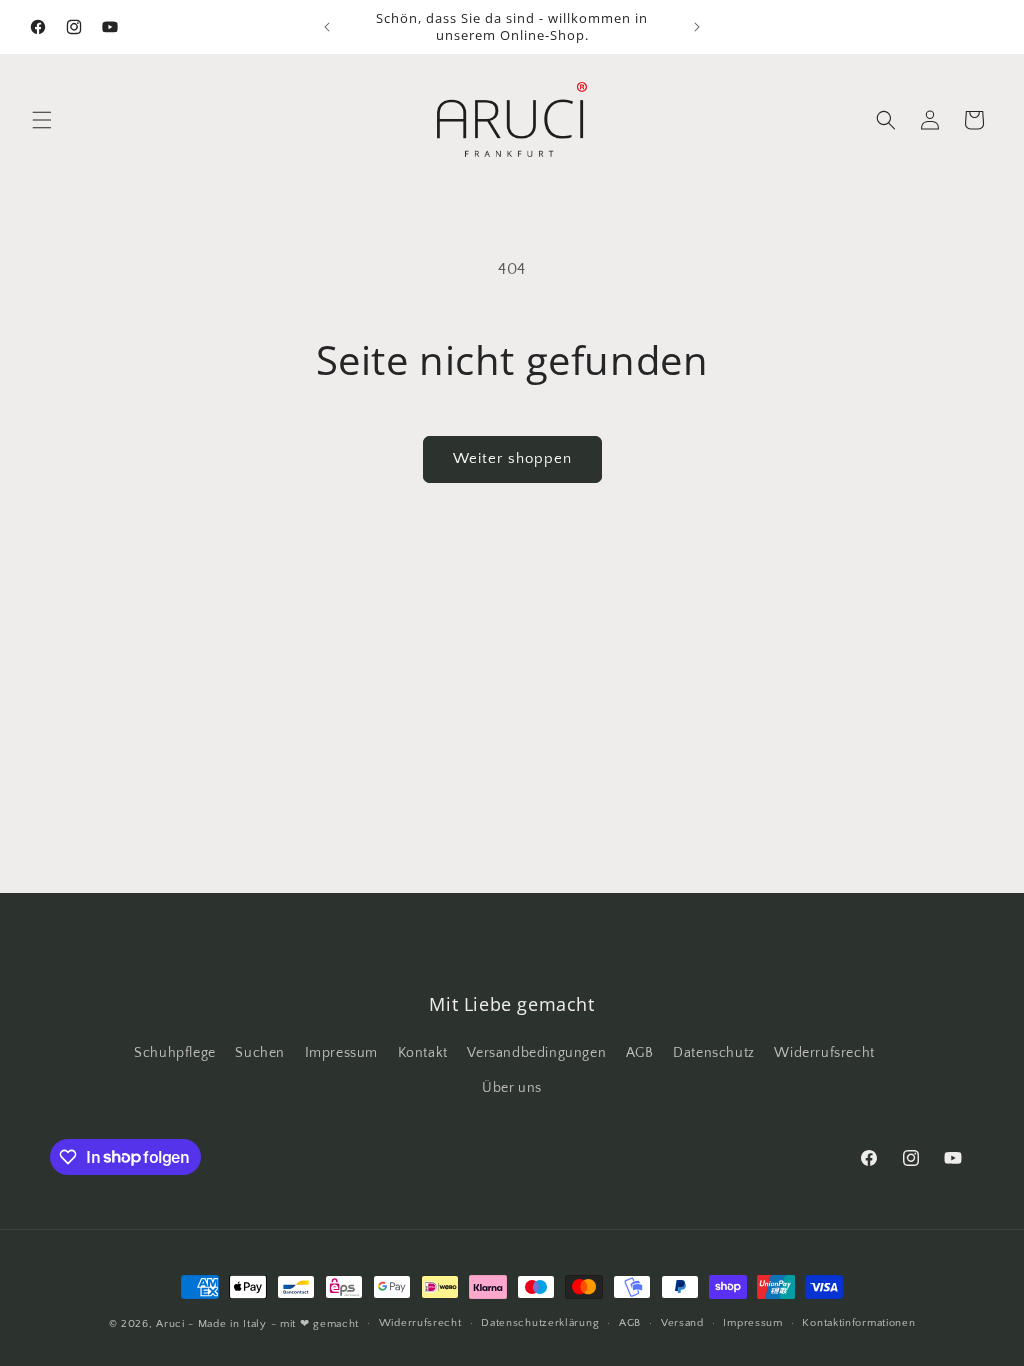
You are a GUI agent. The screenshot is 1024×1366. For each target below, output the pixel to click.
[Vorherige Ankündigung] (327, 27)
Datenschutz (714, 1053)
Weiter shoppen (512, 458)
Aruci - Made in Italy (211, 1324)
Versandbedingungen (536, 1053)
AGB (640, 1053)
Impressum (341, 1053)
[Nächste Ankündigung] (697, 27)
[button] (42, 120)
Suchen (260, 1053)
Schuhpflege (175, 1053)
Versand (682, 1323)
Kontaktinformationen (858, 1323)
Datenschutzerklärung (540, 1323)
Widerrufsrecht (824, 1053)
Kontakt (423, 1053)
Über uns (512, 1088)
